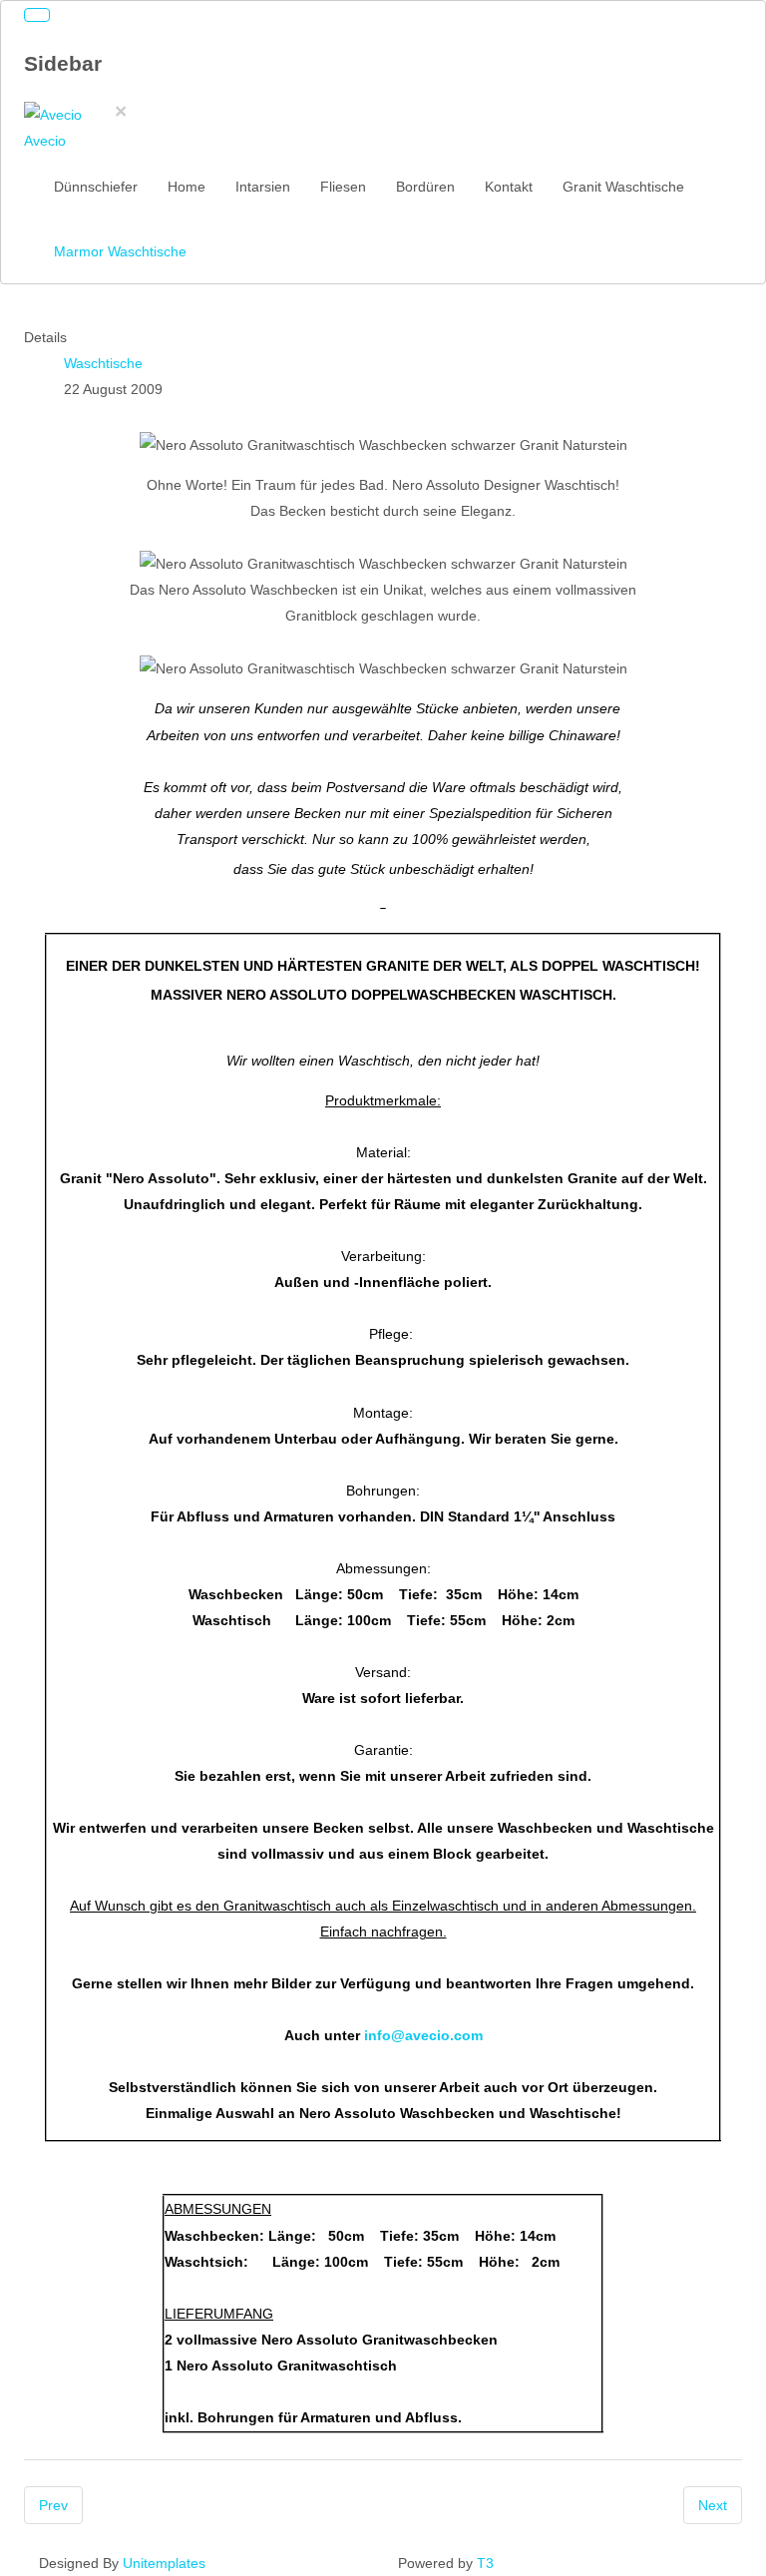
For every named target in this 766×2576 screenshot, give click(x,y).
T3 (485, 2563)
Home (187, 187)
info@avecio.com (423, 2035)
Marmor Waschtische (120, 251)
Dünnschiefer (96, 187)
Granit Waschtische (623, 187)
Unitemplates (164, 2563)
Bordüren (425, 187)
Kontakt (509, 187)
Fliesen (343, 187)
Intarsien (263, 187)
